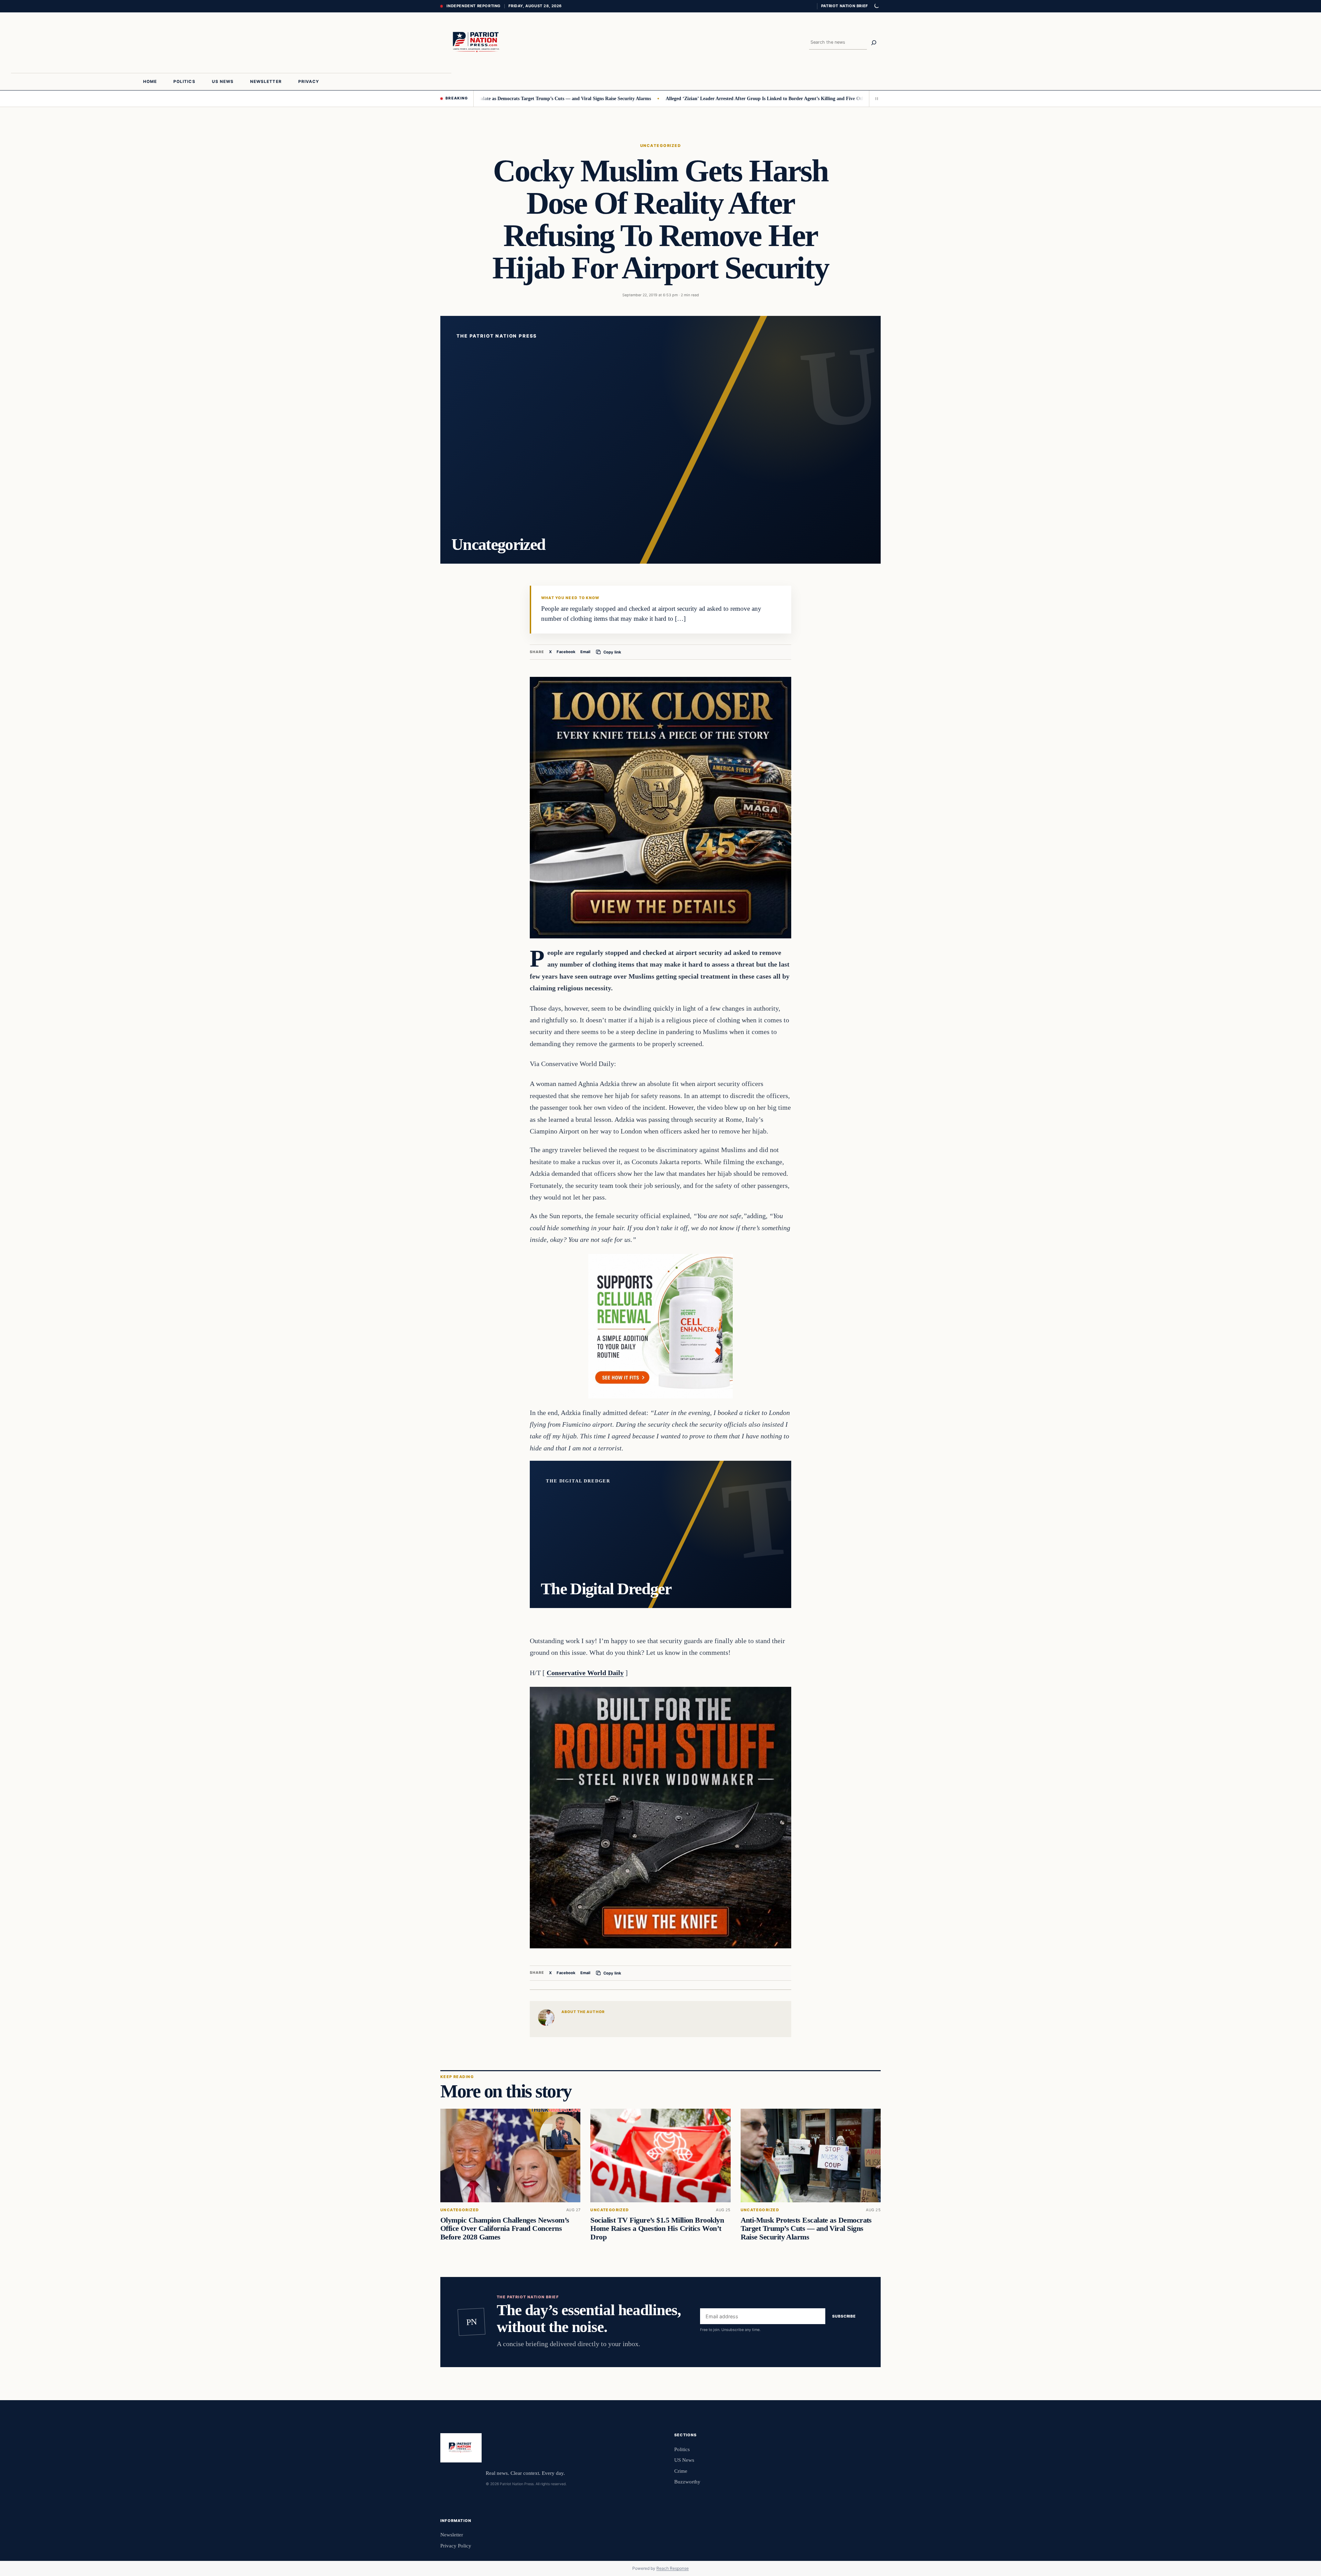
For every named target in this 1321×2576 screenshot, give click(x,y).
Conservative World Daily (585, 1673)
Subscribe (844, 2316)
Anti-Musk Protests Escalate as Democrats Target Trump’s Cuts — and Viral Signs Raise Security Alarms (806, 2229)
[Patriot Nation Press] (477, 43)
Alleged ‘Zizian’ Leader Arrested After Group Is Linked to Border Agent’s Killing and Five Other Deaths (650, 98)
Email (585, 652)
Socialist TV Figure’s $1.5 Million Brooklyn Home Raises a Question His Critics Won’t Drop (657, 2229)
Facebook (566, 652)
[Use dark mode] (876, 6)
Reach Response (673, 2568)
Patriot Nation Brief (845, 6)
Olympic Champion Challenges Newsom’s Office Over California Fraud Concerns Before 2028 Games (505, 2229)
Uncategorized (660, 146)
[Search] (874, 43)
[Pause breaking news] (875, 98)
